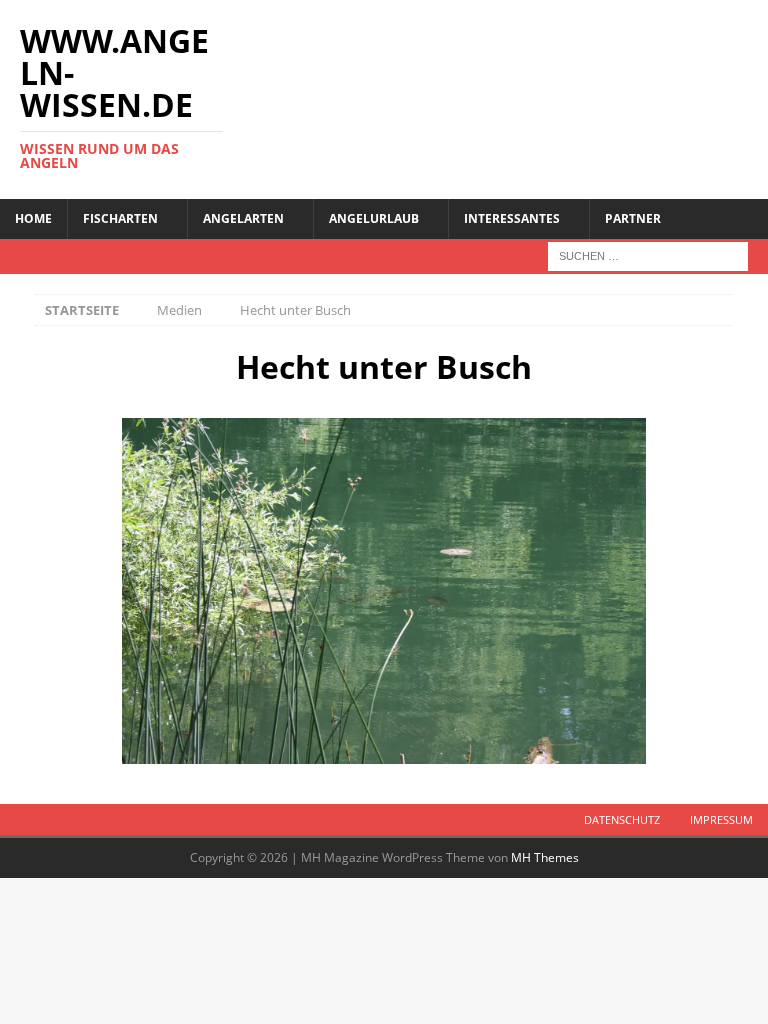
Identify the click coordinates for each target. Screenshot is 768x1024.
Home (33, 218)
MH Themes (545, 857)
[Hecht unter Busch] (384, 591)
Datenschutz (622, 819)
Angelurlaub (374, 218)
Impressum (721, 819)
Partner (633, 218)
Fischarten (120, 218)
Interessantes (512, 218)
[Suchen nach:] (648, 254)
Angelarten (243, 218)
